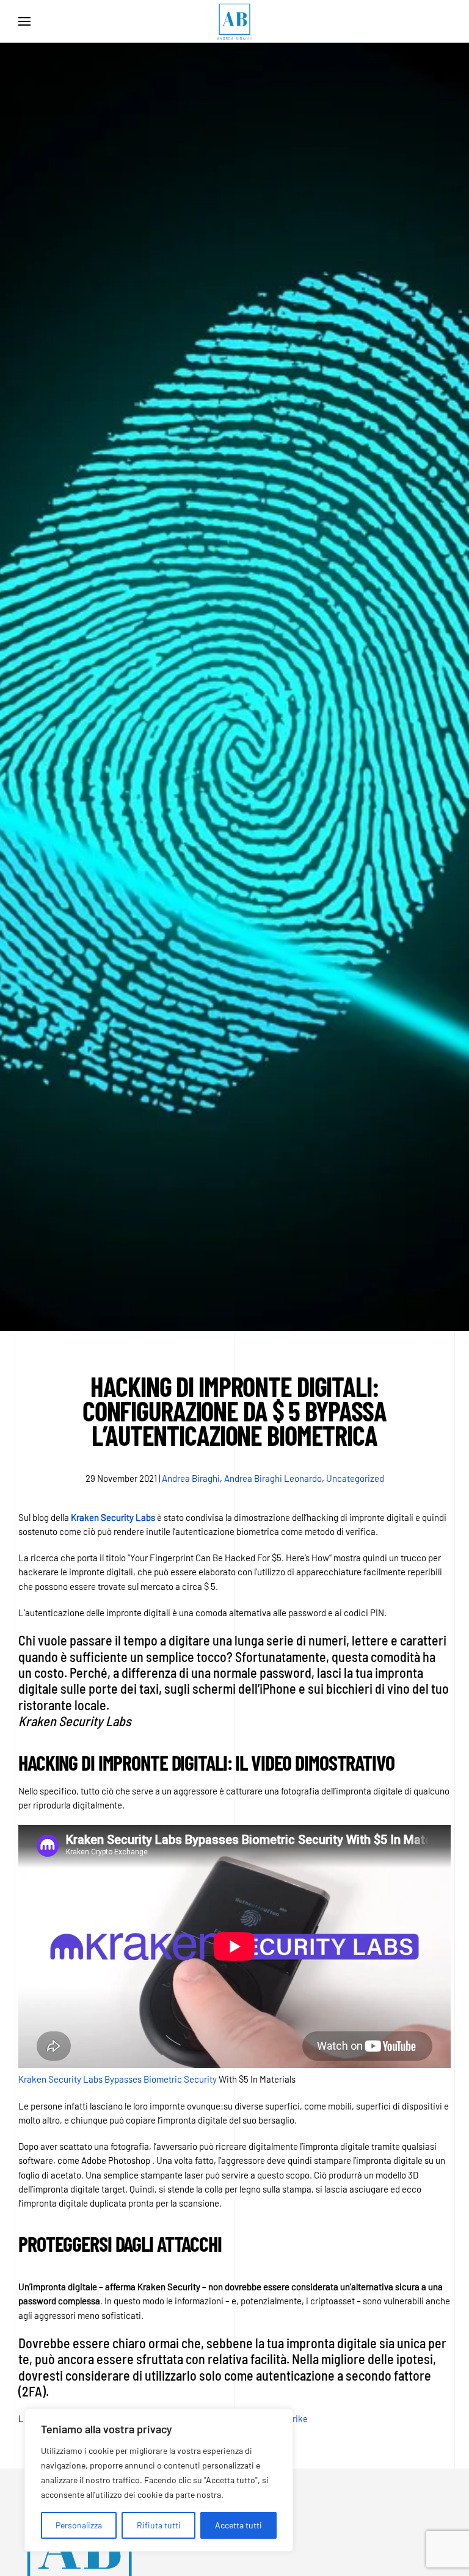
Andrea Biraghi (191, 1478)
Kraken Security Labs (113, 1517)
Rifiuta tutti (159, 2525)
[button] (24, 21)
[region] (159, 2480)
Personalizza (79, 2525)
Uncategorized (355, 1478)
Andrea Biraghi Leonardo (273, 1478)
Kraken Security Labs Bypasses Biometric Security (118, 2079)
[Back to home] (234, 21)
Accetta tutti (238, 2525)
